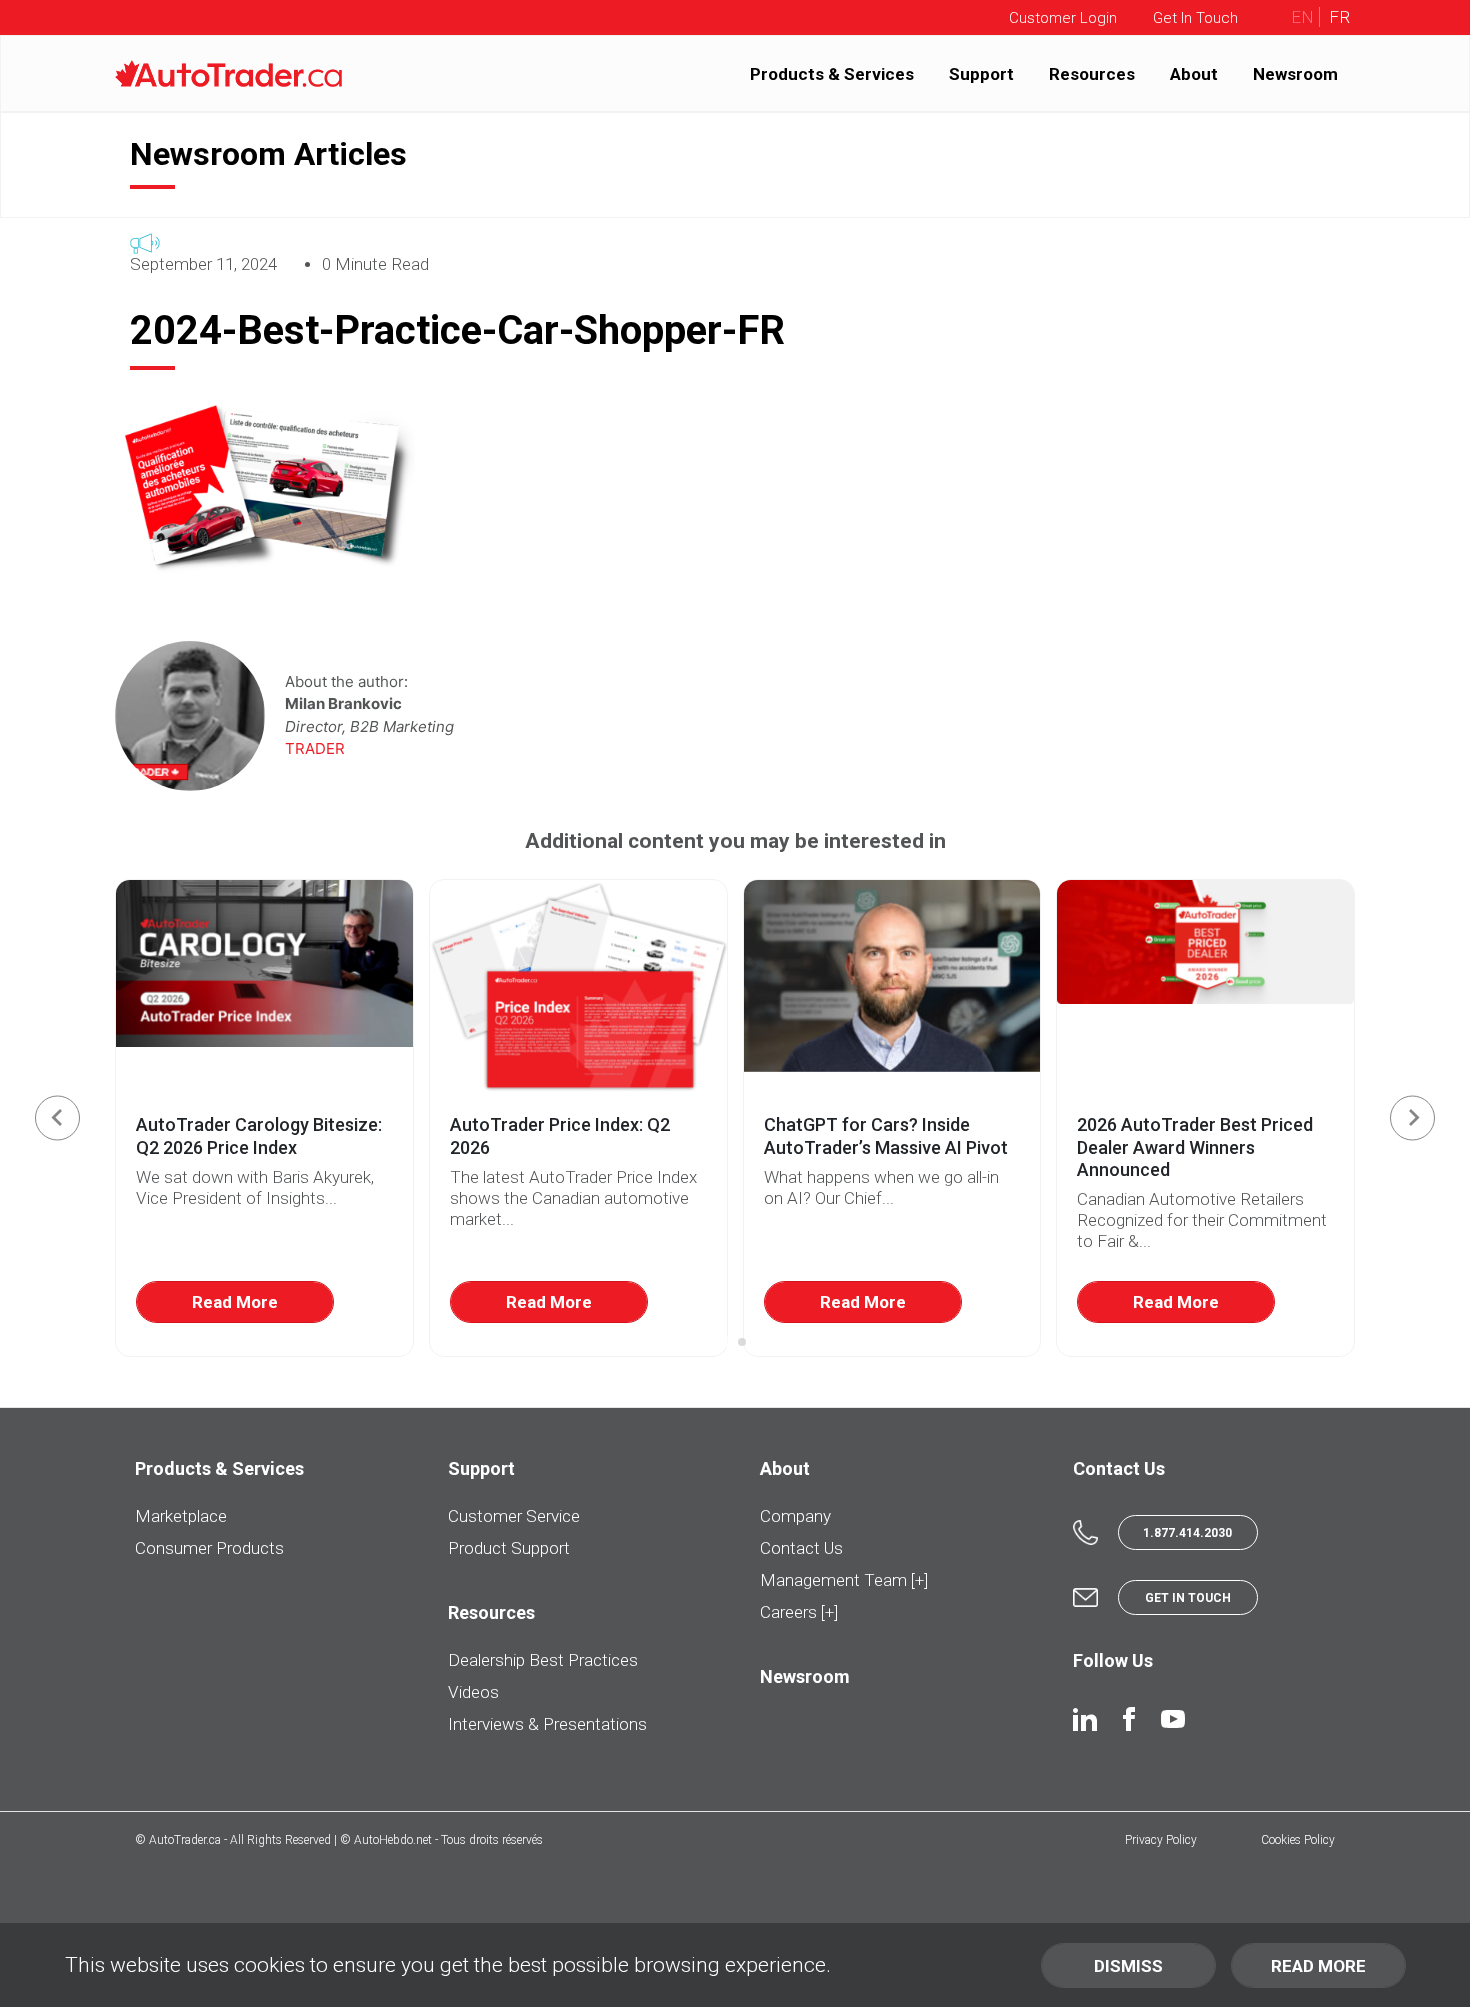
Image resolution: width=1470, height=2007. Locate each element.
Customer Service (514, 1516)
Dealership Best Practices (543, 1660)
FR (1337, 17)
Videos (473, 1692)
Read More (235, 1302)
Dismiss (1128, 1966)
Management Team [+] (844, 1580)
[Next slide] (1412, 1117)
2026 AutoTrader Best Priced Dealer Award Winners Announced (1195, 1147)
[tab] (727, 1342)
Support (981, 73)
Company (795, 1516)
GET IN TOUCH (1188, 1598)
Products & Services (832, 73)
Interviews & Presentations (547, 1724)
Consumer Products (209, 1548)
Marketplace (181, 1516)
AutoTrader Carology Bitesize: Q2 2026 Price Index (259, 1136)
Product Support (509, 1548)
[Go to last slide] (57, 1117)
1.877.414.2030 (1187, 1533)
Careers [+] (799, 1612)
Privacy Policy (1161, 1840)
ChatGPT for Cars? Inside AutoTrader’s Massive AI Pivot (886, 1136)
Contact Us (801, 1548)
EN (1302, 17)
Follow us (1113, 1660)
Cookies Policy (1298, 1840)
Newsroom (1295, 73)
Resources (1092, 73)
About (1194, 73)
